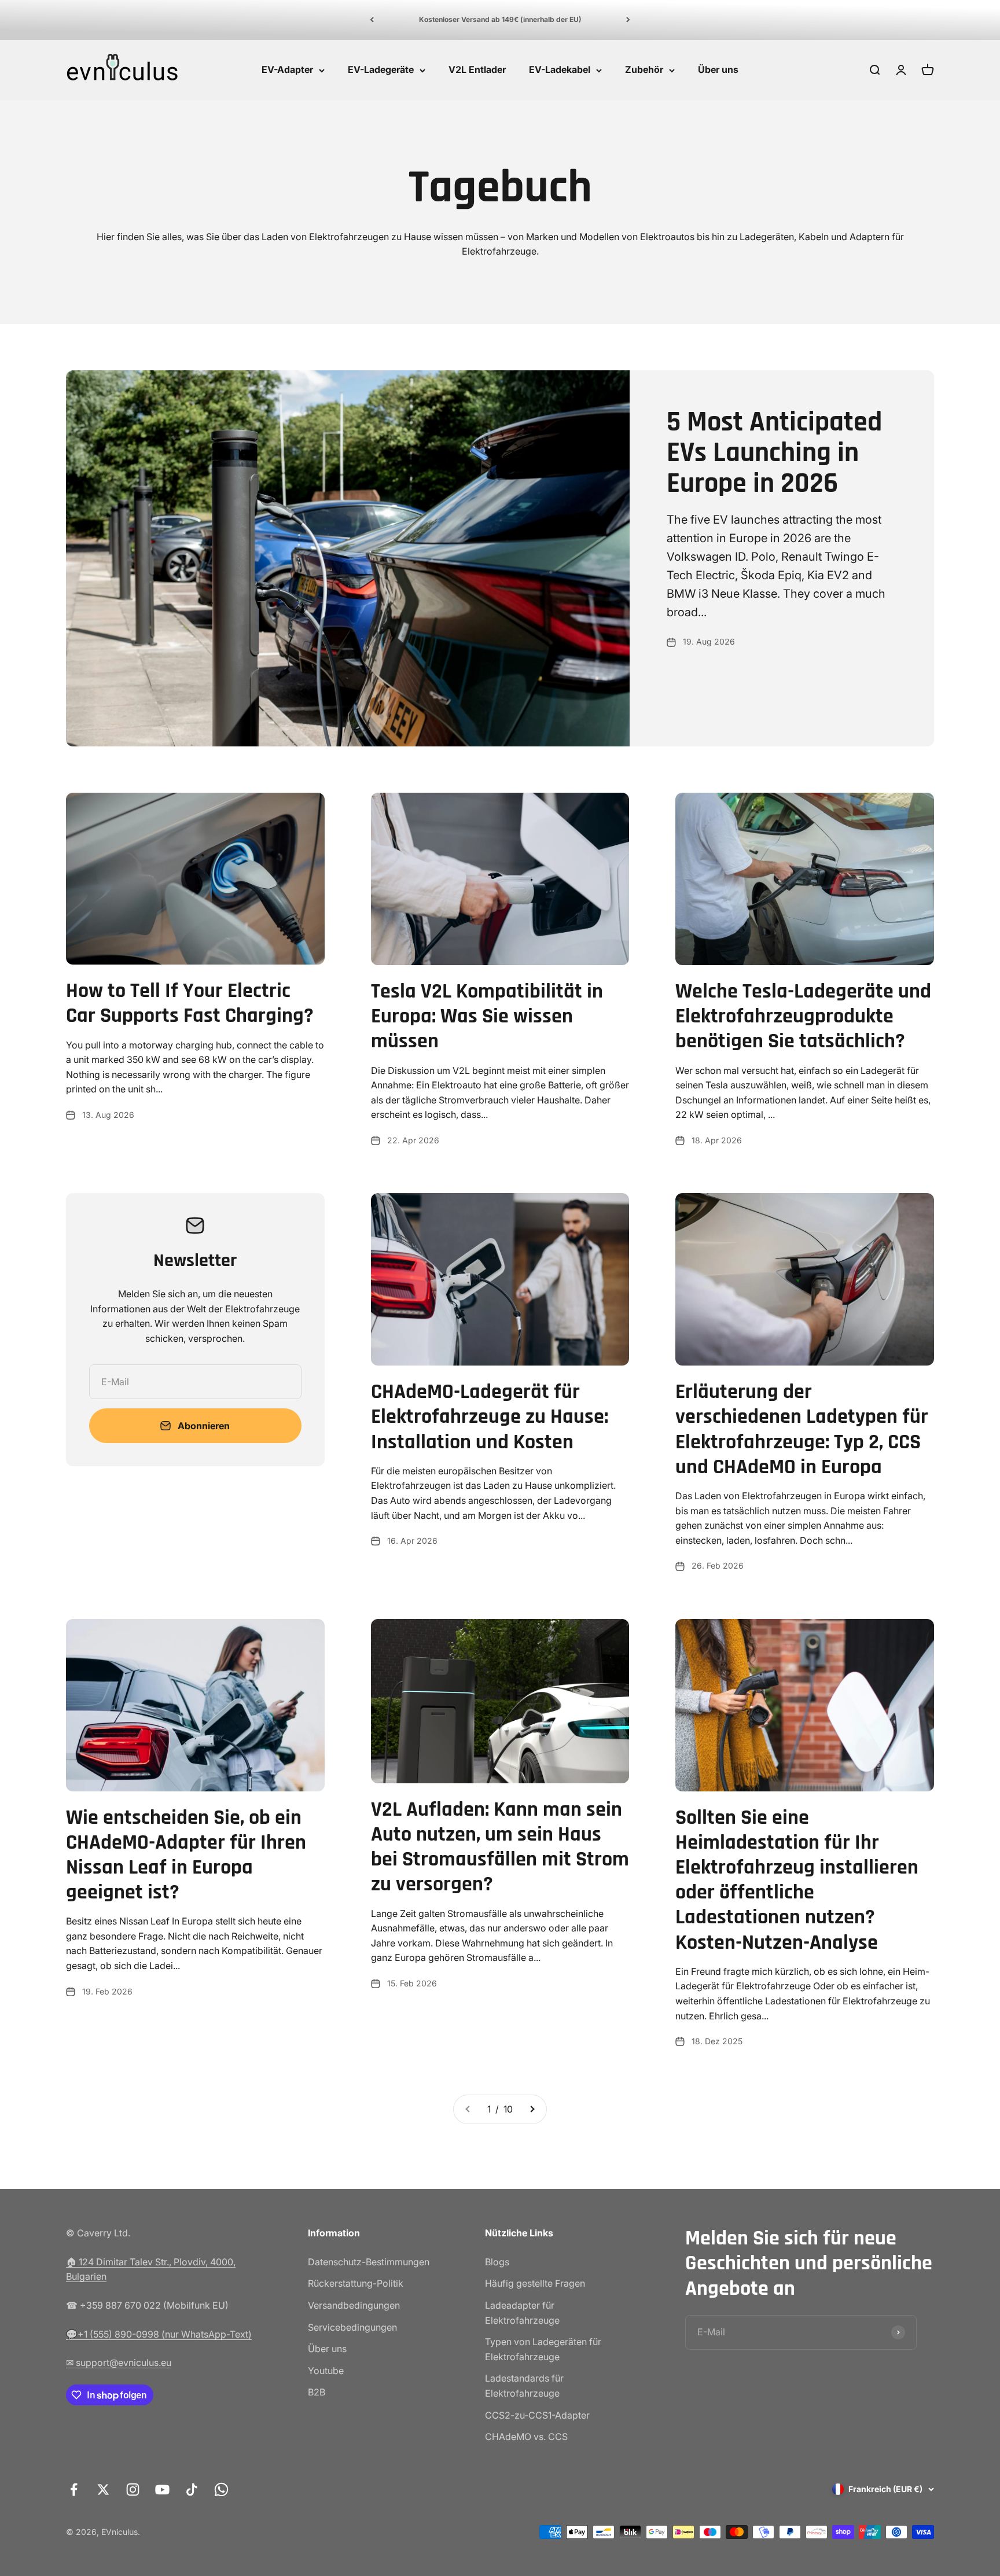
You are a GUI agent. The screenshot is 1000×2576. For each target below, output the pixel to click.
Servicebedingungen (352, 2327)
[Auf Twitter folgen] (103, 2489)
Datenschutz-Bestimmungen (369, 2262)
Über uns (718, 69)
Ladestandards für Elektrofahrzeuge (524, 2386)
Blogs (497, 2262)
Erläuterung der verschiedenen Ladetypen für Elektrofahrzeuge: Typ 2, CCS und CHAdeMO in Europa (802, 1429)
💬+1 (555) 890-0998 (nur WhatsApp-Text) (159, 2334)
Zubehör (644, 69)
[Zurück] (372, 20)
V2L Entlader (477, 69)
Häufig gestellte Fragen (535, 2283)
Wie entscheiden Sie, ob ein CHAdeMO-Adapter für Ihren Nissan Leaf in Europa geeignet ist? (186, 1855)
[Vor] (628, 20)
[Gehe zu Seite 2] (532, 2110)
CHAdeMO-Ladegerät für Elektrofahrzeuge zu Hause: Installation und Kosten (490, 1417)
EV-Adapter (287, 69)
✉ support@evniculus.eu (119, 2362)
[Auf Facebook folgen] (74, 2489)
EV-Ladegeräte (381, 69)
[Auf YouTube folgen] (162, 2489)
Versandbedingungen (354, 2305)
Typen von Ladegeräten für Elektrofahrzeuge (543, 2349)
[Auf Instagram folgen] (133, 2489)
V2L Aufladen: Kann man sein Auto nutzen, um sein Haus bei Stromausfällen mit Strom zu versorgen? (500, 1847)
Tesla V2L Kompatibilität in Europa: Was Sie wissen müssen (487, 1016)
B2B (317, 2392)
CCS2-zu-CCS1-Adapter (537, 2415)
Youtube (326, 2371)
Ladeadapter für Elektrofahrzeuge (522, 2313)
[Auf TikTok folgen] (192, 2489)
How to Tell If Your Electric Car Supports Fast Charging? (190, 1003)
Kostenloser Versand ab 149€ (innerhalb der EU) (500, 19)
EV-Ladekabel (560, 69)
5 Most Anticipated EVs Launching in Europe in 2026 (774, 453)
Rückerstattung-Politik (356, 2283)
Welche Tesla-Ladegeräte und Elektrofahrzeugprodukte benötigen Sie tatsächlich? (803, 1016)
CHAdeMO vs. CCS (526, 2437)
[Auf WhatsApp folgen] (221, 2489)
